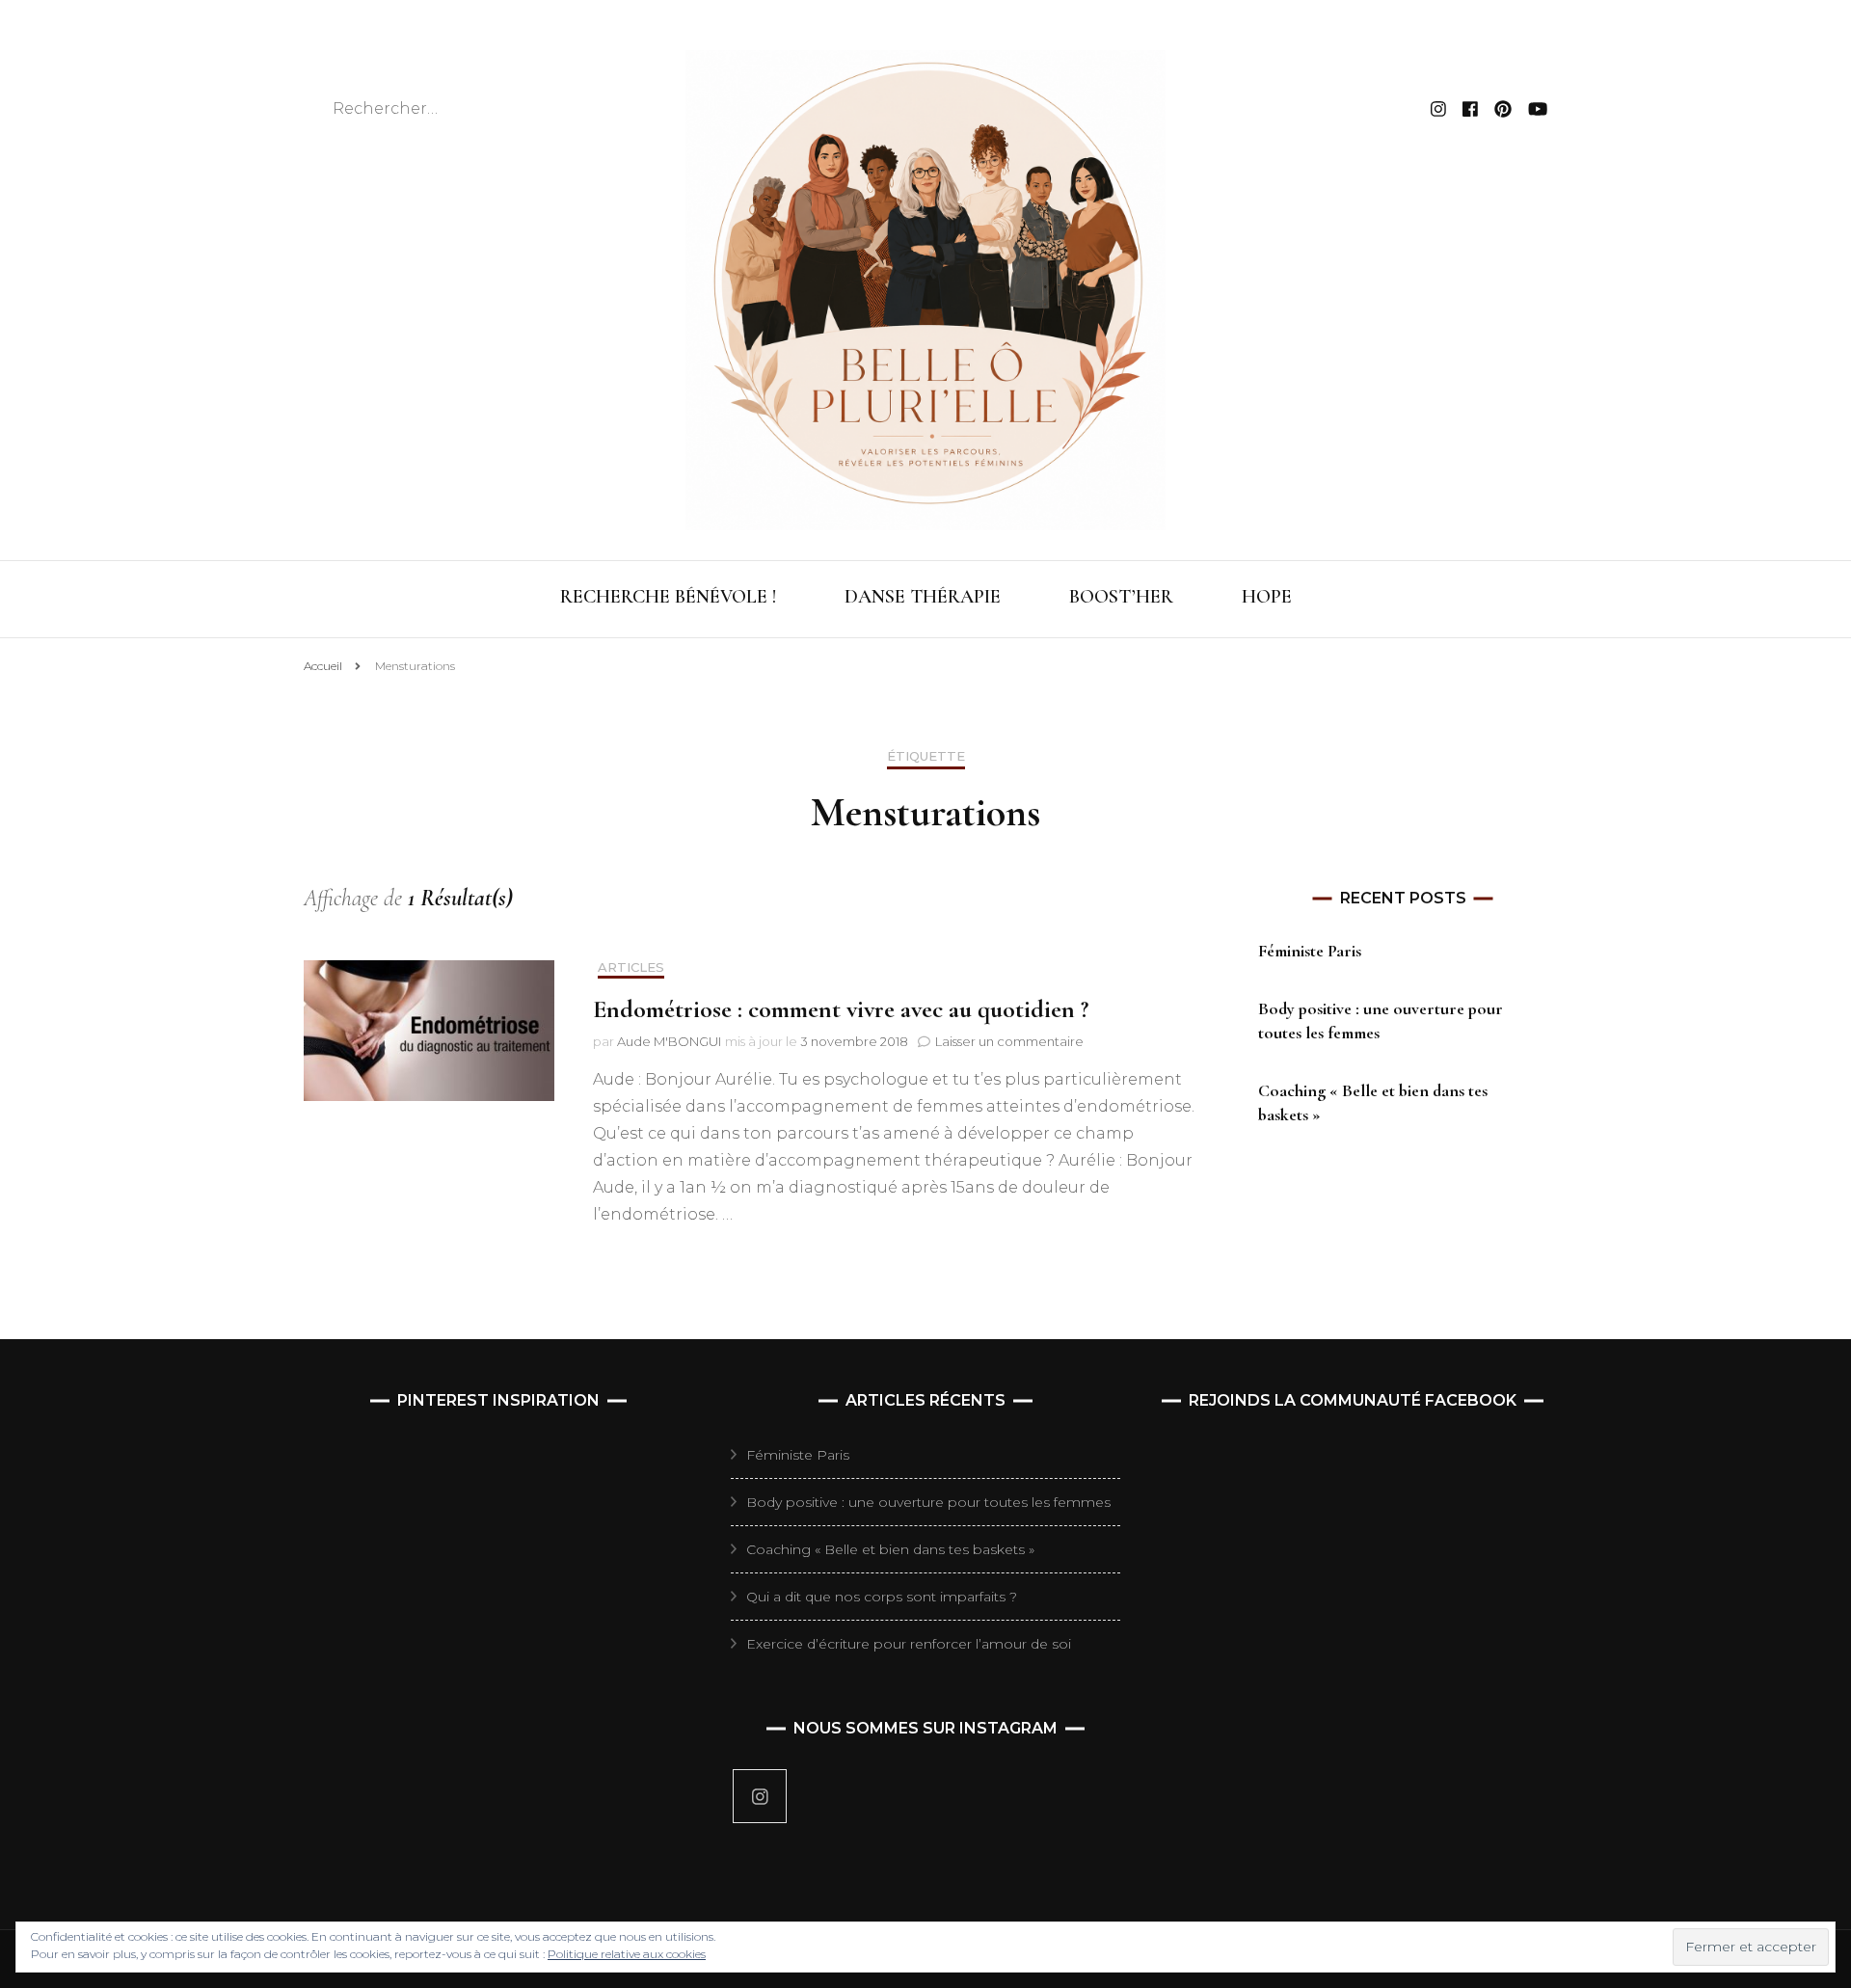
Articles (631, 967)
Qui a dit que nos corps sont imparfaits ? (882, 1597)
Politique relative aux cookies (627, 1954)
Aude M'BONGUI (669, 1041)
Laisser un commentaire (1009, 1041)
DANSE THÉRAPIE (923, 597)
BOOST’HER (1121, 597)
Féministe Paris (1310, 951)
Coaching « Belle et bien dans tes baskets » (890, 1549)
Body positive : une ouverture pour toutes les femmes (928, 1502)
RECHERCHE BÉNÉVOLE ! (668, 597)
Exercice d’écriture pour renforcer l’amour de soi (909, 1644)
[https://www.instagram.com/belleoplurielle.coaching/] (760, 1796)
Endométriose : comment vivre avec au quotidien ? (841, 1009)
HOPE (1267, 597)
